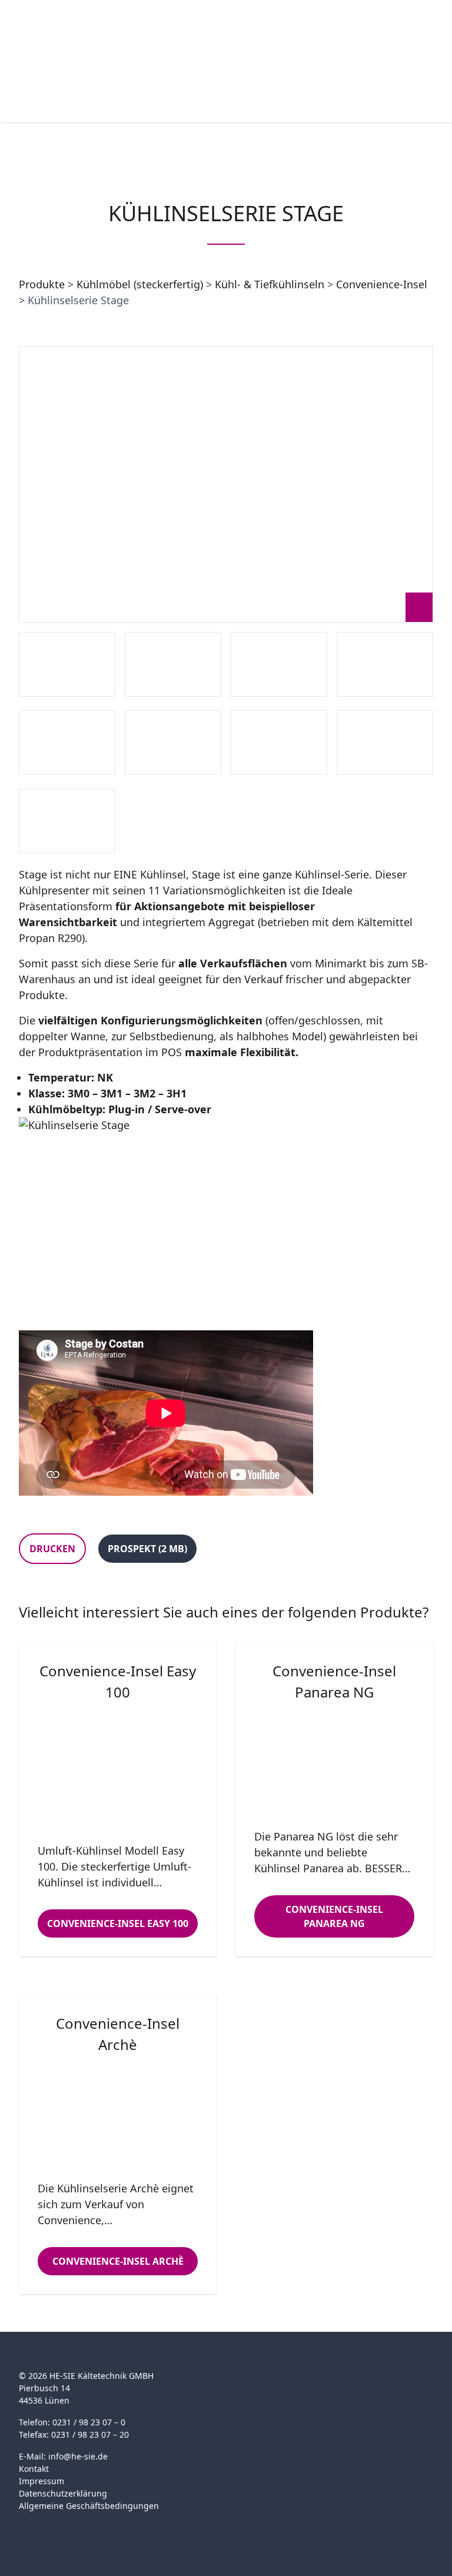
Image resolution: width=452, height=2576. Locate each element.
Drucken (52, 1549)
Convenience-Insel (382, 284)
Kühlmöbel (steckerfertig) (140, 284)
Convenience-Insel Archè (118, 2261)
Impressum (41, 2481)
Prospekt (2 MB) (147, 1549)
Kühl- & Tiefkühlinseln (270, 284)
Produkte (42, 284)
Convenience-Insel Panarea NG (334, 1916)
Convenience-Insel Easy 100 (118, 1923)
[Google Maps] (49, 2525)
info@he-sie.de (78, 2456)
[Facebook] (26, 2525)
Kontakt (34, 2469)
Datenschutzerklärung (63, 2493)
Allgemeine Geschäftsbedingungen (89, 2506)
